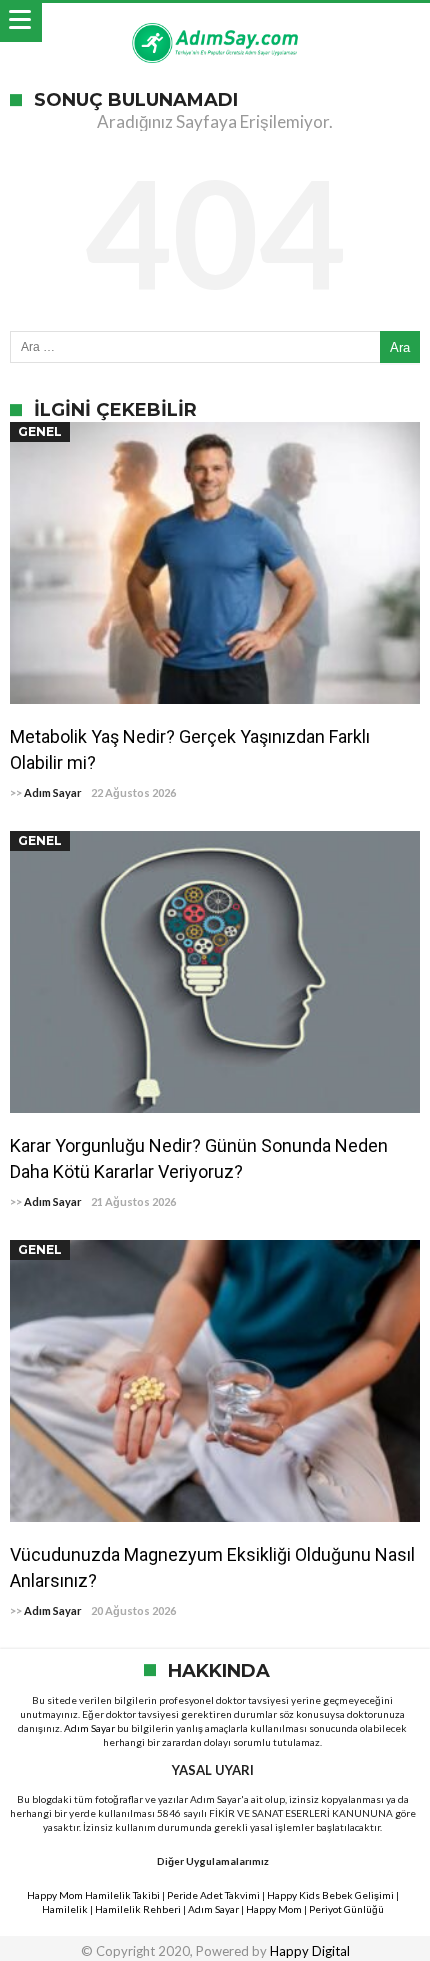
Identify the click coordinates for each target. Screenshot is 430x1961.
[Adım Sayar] (215, 22)
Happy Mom (274, 1909)
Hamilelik (65, 1909)
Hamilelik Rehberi (138, 1909)
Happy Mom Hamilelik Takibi (93, 1895)
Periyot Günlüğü (346, 1909)
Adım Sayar (53, 792)
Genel (40, 431)
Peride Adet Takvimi (213, 1895)
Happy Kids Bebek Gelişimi (330, 1895)
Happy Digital (310, 1951)
